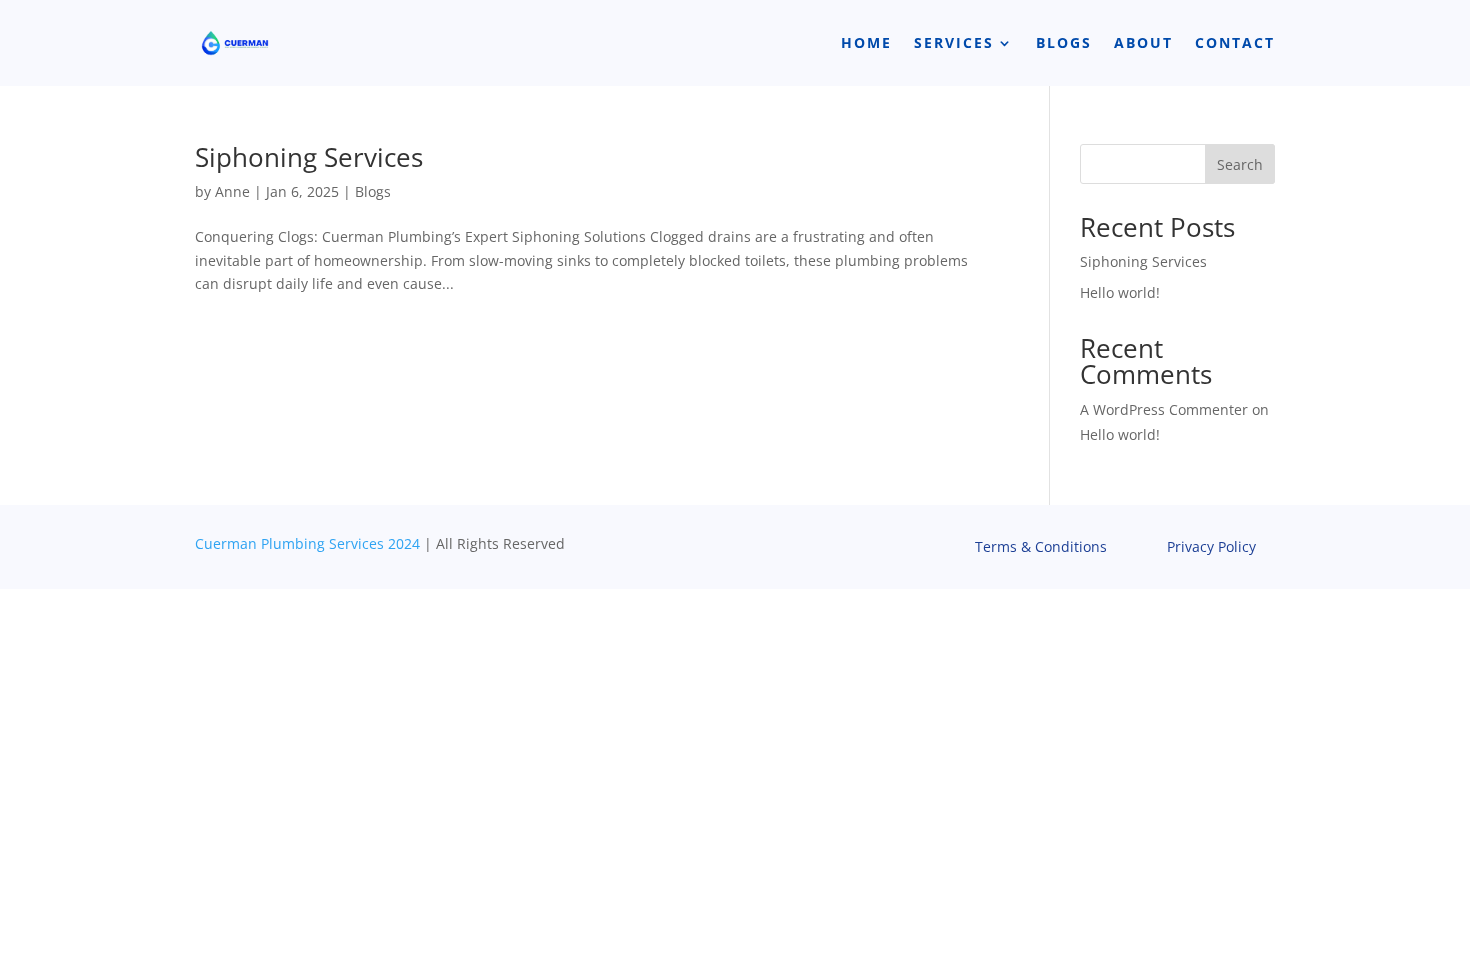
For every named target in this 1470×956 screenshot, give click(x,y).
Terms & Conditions (1041, 548)
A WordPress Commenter (1164, 409)
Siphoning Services (309, 157)
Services (954, 42)
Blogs (1064, 42)
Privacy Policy (1211, 548)
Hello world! (1120, 292)
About (1143, 42)
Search (1240, 164)
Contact (1235, 42)
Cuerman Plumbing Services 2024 (307, 543)
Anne (232, 191)
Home (866, 42)
